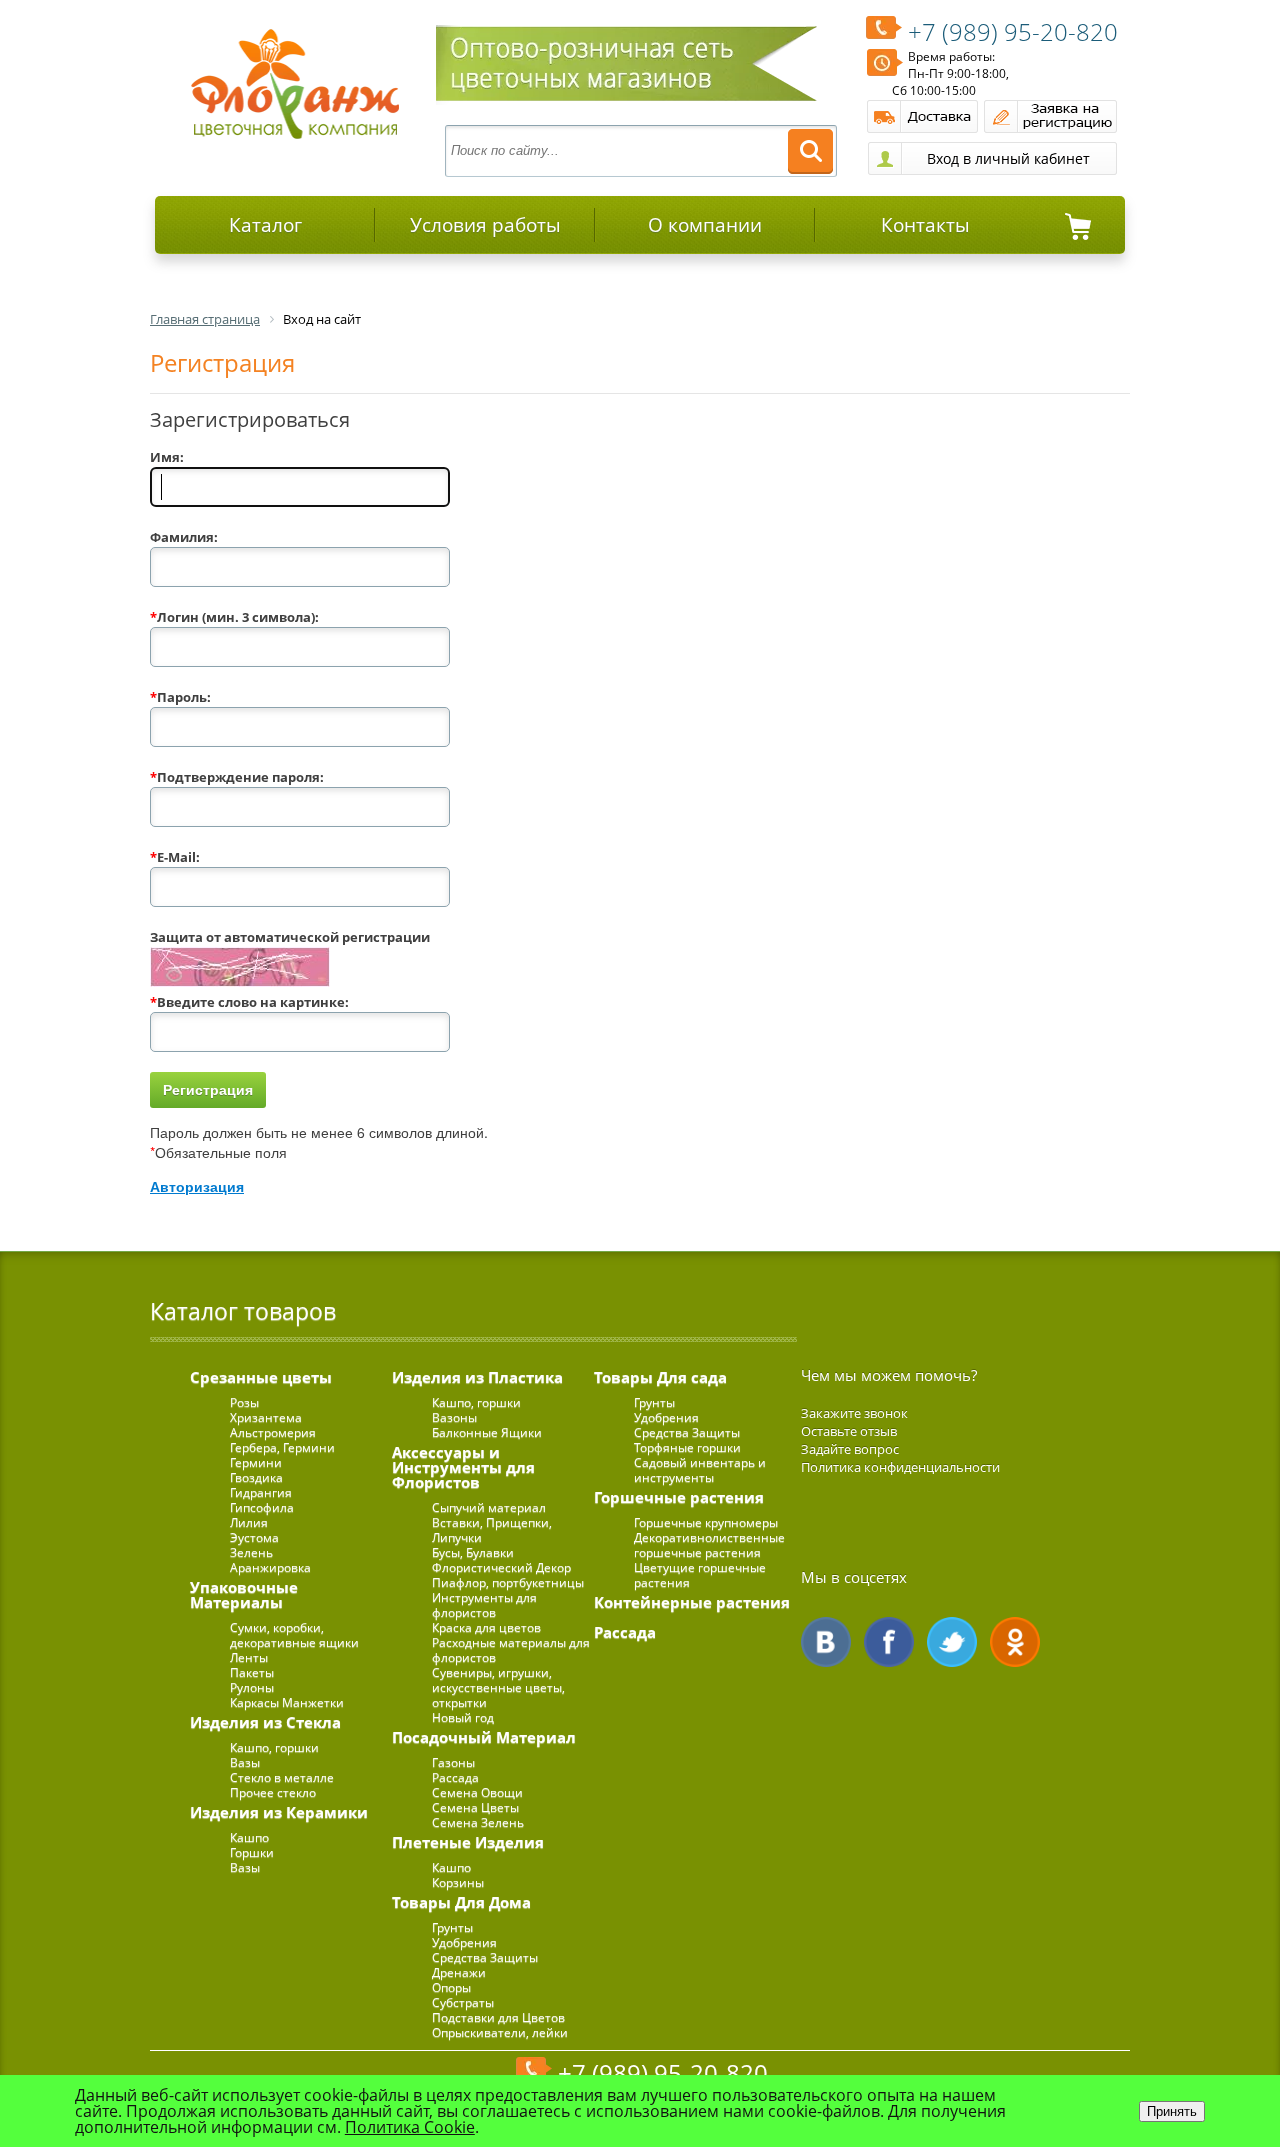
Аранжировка (270, 1567)
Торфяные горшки (687, 1447)
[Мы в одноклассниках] (1015, 1642)
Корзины (458, 1882)
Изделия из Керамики (279, 1812)
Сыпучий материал (489, 1507)
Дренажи (459, 1972)
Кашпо (249, 1837)
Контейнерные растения (692, 1602)
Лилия (249, 1522)
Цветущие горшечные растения (700, 1575)
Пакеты (252, 1672)
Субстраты (463, 2002)
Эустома (254, 1537)
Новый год (463, 1717)
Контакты (925, 225)
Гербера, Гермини (282, 1447)
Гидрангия (261, 1492)
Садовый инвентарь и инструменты (700, 1470)
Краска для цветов (486, 1627)
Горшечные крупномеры (706, 1522)
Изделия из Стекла (265, 1722)
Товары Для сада (660, 1377)
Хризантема (266, 1417)
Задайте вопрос (850, 1449)
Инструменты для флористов (484, 1605)
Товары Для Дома (461, 1902)
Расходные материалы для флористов (511, 1650)
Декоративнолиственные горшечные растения (709, 1545)
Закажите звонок (854, 1413)
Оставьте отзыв (849, 1431)
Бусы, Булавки (473, 1552)
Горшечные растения (679, 1497)
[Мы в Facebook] (889, 1642)
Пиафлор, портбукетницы (508, 1582)
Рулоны (252, 1687)
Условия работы (485, 225)
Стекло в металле (282, 1777)
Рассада (455, 1777)
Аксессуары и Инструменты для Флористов (463, 1467)
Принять (1172, 2111)
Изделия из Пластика (477, 1377)
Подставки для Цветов (498, 2017)
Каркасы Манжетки (287, 1702)
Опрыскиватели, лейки (500, 2032)
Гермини (256, 1462)
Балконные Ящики (487, 1432)
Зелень (251, 1552)
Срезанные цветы (261, 1377)
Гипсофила (262, 1507)
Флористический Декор (501, 1567)
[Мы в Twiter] (952, 1642)
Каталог (265, 225)
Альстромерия (273, 1432)
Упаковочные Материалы (244, 1594)
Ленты (249, 1657)
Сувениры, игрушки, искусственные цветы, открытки (498, 1687)
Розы (244, 1402)
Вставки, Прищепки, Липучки (492, 1530)
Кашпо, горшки (274, 1747)
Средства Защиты (485, 1957)
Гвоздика (256, 1477)
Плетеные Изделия (468, 1842)
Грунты (452, 1927)
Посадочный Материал (484, 1737)
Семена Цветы (475, 1807)
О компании (705, 225)
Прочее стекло (273, 1792)
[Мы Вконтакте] (826, 1642)
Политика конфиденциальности (900, 1467)
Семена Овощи (477, 1792)
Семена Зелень (478, 1822)
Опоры (451, 1987)
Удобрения (464, 1942)
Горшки (252, 1852)
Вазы (245, 1762)
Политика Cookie (410, 2127)
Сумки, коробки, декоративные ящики (294, 1635)
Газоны (453, 1762)
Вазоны (454, 1417)
